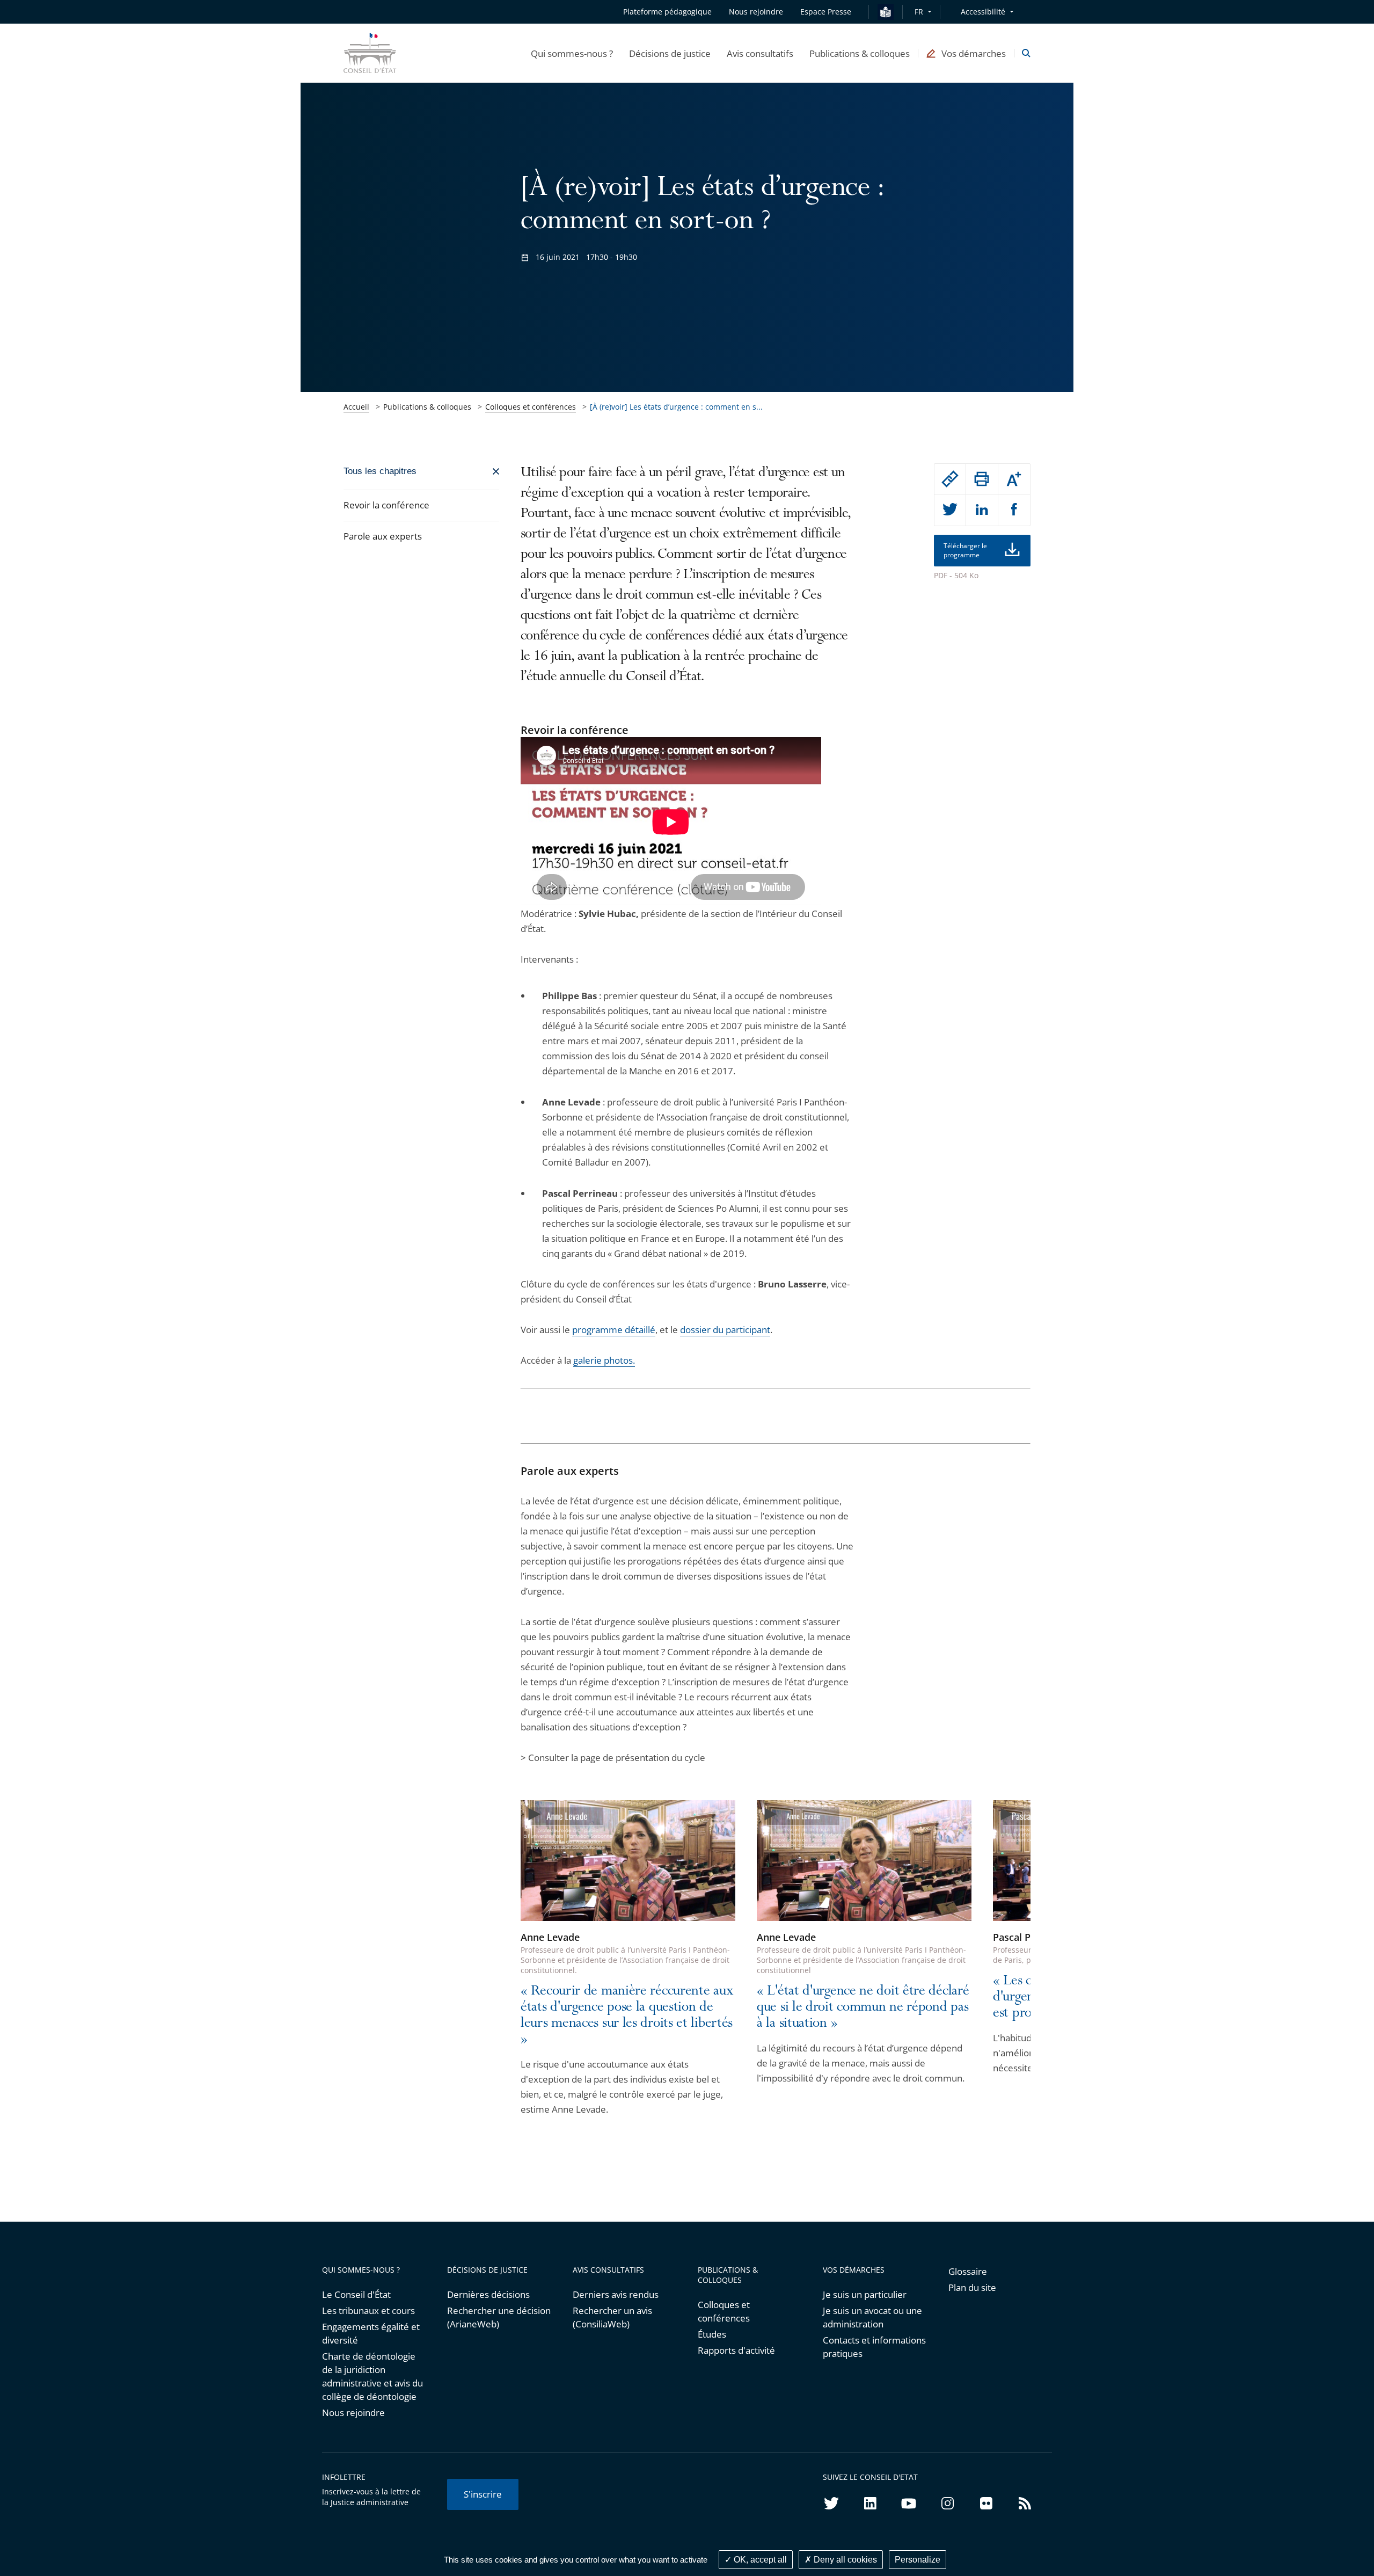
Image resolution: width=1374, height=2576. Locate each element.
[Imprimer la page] (982, 479)
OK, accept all (759, 2560)
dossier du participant (725, 1330)
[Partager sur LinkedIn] (982, 510)
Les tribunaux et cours (368, 2311)
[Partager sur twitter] (950, 510)
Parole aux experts (383, 536)
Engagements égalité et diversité (371, 2333)
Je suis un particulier (865, 2294)
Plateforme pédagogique (667, 12)
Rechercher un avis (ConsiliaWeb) (612, 2317)
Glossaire (968, 2271)
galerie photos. (604, 1360)
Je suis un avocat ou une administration (872, 2317)
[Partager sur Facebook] (1014, 510)
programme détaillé (614, 1330)
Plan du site (972, 2287)
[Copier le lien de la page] (950, 479)
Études (712, 2334)
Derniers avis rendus (616, 2294)
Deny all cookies (844, 2560)
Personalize (918, 2560)
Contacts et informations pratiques (874, 2347)
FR (919, 12)
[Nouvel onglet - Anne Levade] (628, 1861)
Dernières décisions (488, 2294)
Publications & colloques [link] (427, 407)
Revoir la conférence (386, 505)
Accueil (356, 407)
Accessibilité (983, 12)
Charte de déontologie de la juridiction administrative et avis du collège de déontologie (372, 2376)
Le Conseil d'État (356, 2294)
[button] (572, 53)
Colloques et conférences (531, 407)
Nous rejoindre (353, 2413)
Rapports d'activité (736, 2350)
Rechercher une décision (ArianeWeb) (499, 2317)
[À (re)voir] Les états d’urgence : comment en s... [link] (676, 407)
